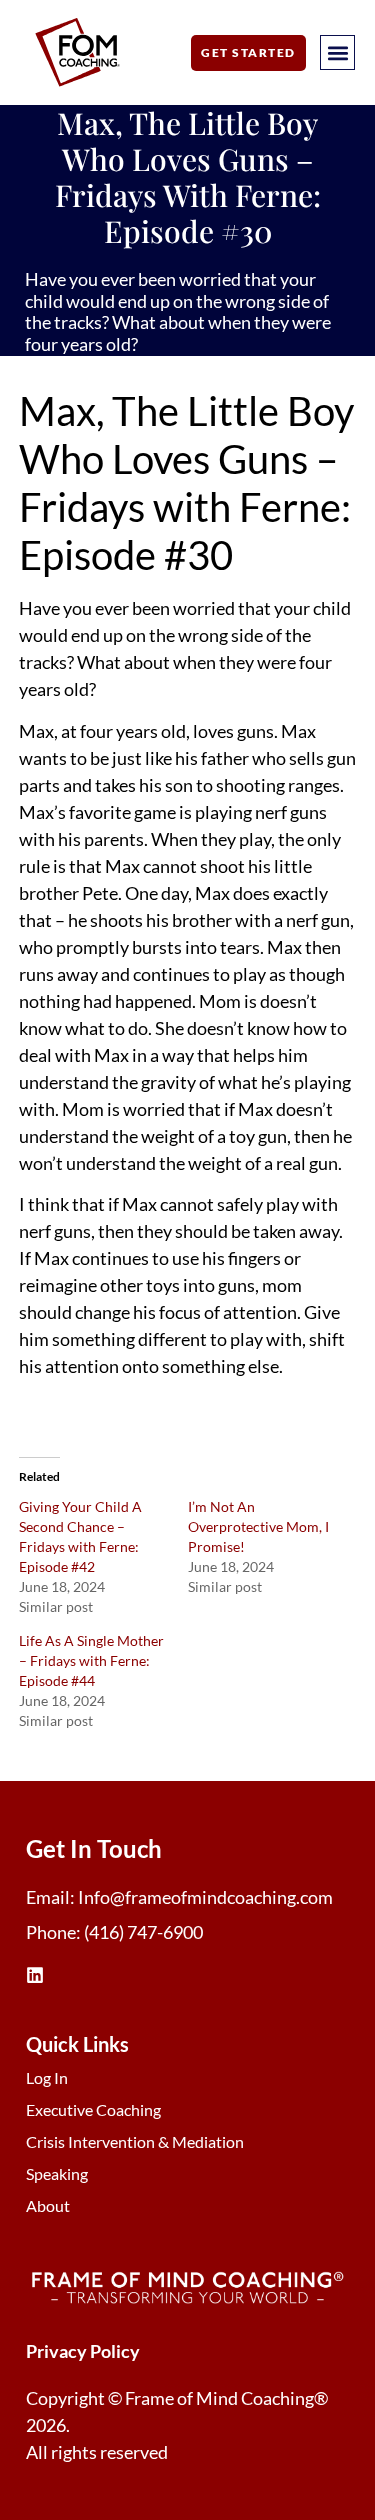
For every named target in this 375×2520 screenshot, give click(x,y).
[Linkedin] (35, 1975)
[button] (337, 52)
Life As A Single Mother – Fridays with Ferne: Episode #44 (91, 1660)
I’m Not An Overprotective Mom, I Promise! (258, 1526)
